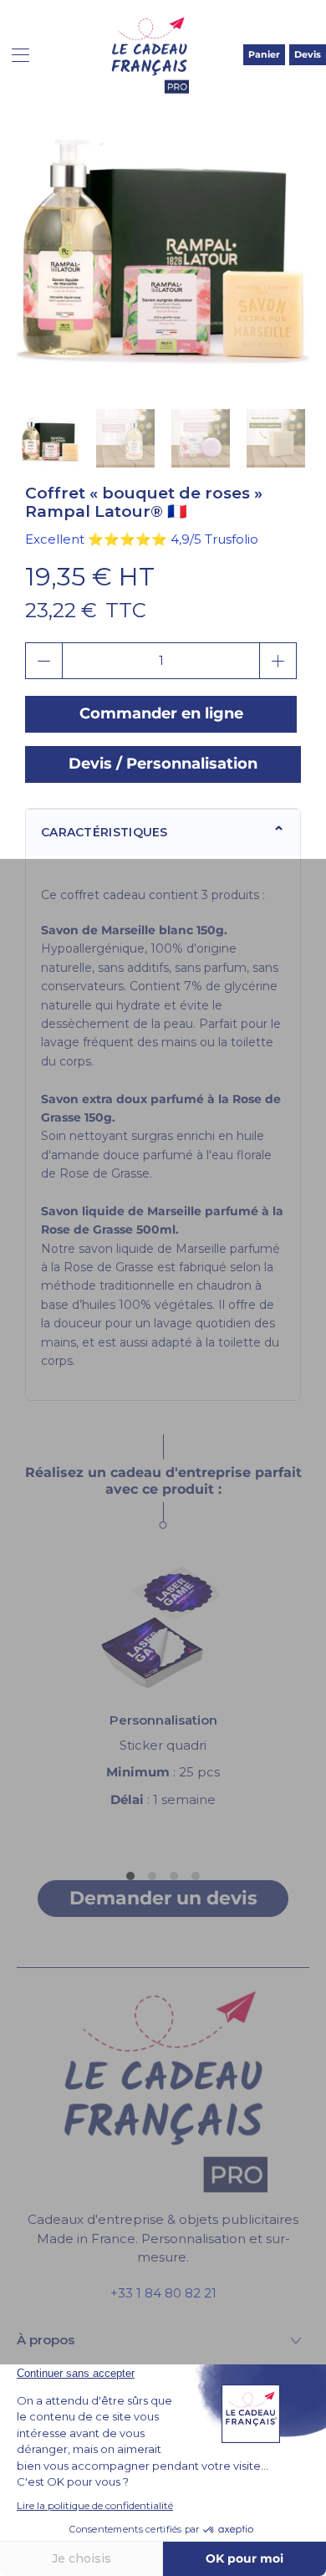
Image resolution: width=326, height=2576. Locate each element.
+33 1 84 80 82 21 (163, 2293)
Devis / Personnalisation (163, 764)
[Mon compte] (15, 55)
